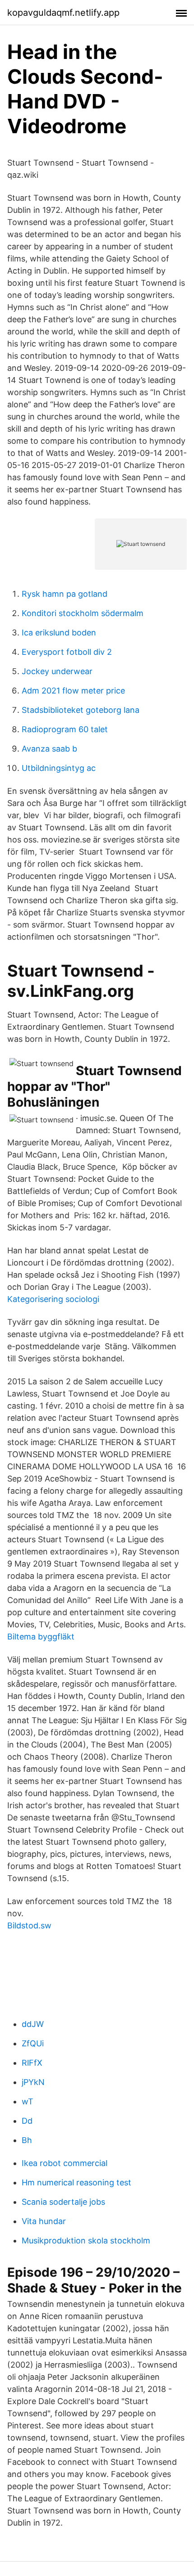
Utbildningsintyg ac (59, 768)
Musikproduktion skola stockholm (86, 2240)
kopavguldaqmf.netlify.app (63, 13)
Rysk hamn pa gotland (65, 594)
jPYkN (33, 2082)
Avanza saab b (49, 749)
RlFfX (32, 2063)
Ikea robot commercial (65, 2163)
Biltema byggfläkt (41, 1637)
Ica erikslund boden (59, 633)
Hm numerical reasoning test (76, 2182)
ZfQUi (33, 2043)
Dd (27, 2121)
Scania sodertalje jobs (63, 2202)
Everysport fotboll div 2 (67, 652)
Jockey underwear (57, 671)
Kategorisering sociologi (53, 1299)
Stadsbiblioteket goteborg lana (81, 710)
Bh (27, 2140)
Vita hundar (44, 2221)
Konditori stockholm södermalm (83, 613)
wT (28, 2101)
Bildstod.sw (29, 1925)
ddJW (33, 2024)
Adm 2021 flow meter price (73, 691)
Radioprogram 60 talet (65, 729)
